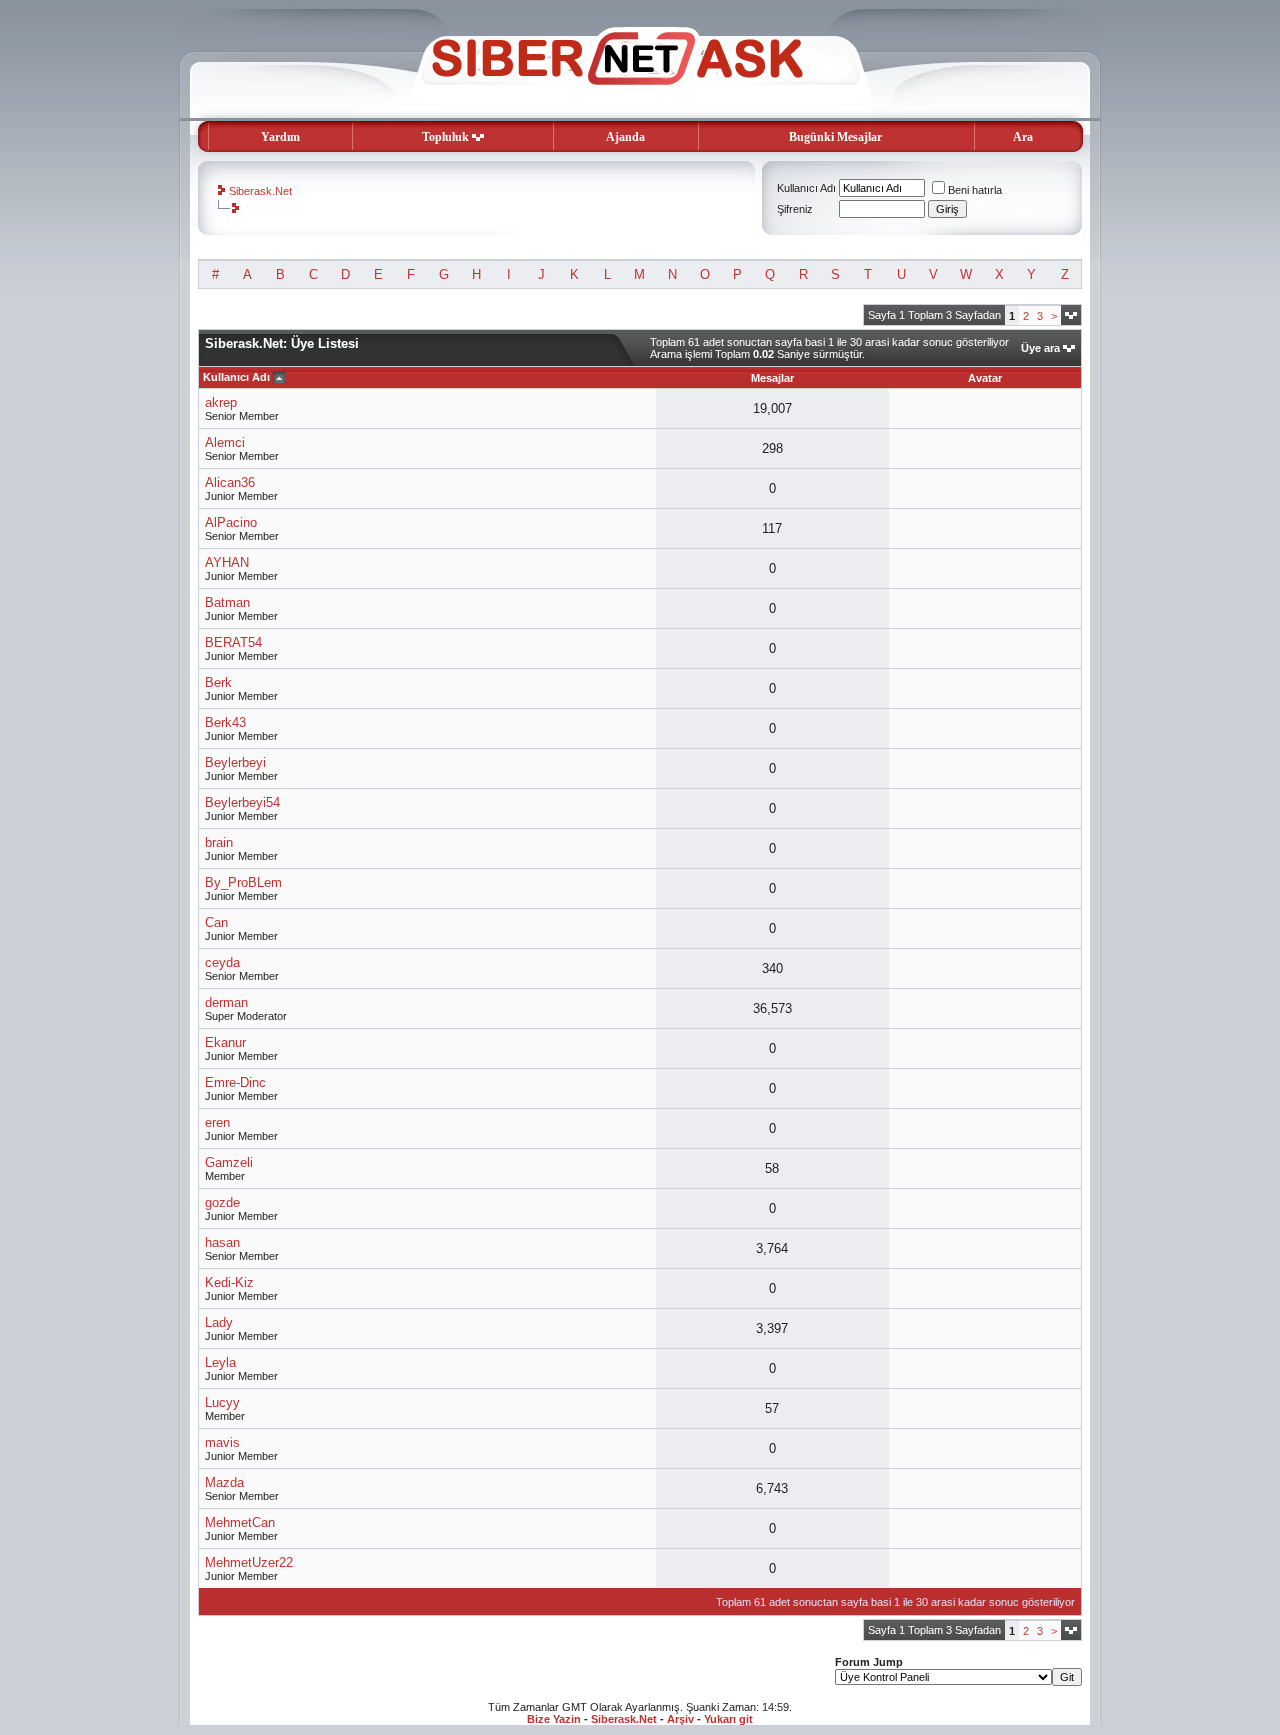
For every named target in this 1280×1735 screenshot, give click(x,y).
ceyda (222, 962)
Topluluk (445, 137)
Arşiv (680, 1719)
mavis (222, 1442)
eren (217, 1122)
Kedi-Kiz (229, 1282)
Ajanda (625, 137)
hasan (222, 1242)
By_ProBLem (243, 882)
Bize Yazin (554, 1719)
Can (216, 922)
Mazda (224, 1482)
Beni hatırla (975, 190)
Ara (1023, 137)
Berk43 (225, 722)
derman (226, 1002)
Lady (219, 1322)
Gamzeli (229, 1162)
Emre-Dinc (235, 1082)
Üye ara (1040, 348)
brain (219, 842)
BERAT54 (233, 642)
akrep (221, 402)
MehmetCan (240, 1522)
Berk (218, 682)
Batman (227, 602)
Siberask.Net (260, 191)
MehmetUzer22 (249, 1562)
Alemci (225, 442)
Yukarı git (728, 1719)
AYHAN (227, 562)
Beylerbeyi (235, 762)
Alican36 (230, 482)
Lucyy (222, 1402)
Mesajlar (772, 378)
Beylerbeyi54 (242, 802)
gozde (222, 1202)
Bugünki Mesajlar (835, 137)
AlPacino (231, 522)
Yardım (280, 137)
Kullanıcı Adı (806, 188)
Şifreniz (795, 209)
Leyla (220, 1362)
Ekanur (225, 1042)
